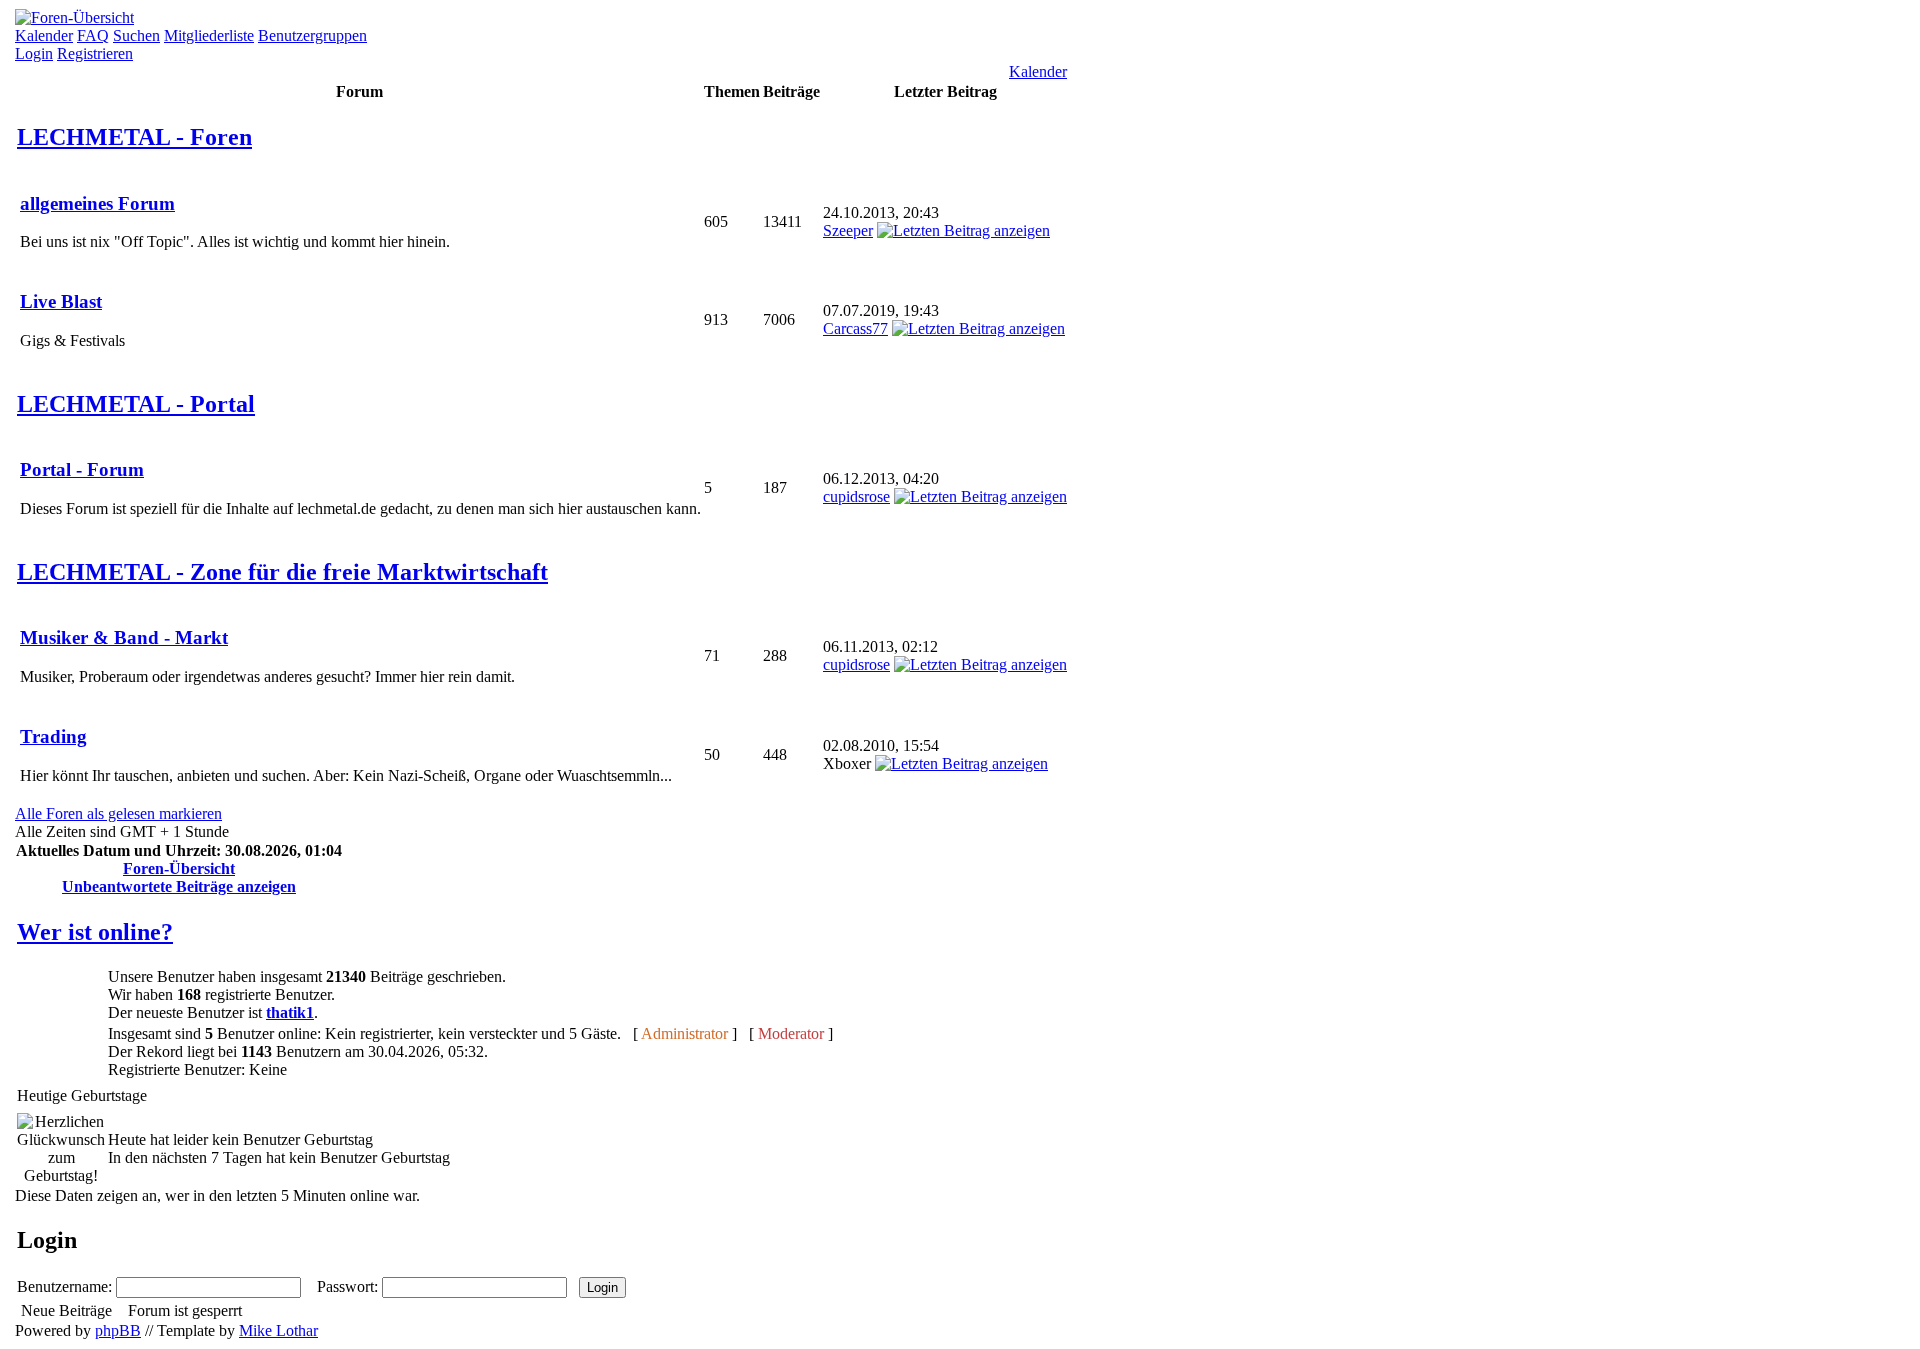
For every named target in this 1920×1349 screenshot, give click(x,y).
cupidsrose (856, 496)
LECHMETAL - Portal (136, 404)
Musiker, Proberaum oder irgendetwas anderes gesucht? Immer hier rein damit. (267, 656)
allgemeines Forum (97, 203)
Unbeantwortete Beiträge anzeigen (179, 886)
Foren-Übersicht (179, 868)
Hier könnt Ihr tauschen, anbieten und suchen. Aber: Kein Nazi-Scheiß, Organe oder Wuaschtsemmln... (346, 755)
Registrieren (95, 53)
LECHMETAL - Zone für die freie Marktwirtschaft (282, 572)
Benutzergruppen (312, 35)
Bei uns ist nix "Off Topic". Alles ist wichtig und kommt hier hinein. (235, 222)
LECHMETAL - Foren (134, 137)
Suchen (136, 35)
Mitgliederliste (209, 35)
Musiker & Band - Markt (124, 637)
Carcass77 (855, 328)
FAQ (93, 35)
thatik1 (290, 1012)
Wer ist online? (95, 932)
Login (34, 53)
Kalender (44, 35)
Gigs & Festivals (72, 320)
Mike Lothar (278, 1330)
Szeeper (848, 230)
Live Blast (61, 301)
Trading (53, 736)
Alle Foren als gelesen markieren (118, 813)
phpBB (118, 1330)
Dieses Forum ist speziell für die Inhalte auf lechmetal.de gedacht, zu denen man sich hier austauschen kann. (360, 488)
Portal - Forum (82, 469)
